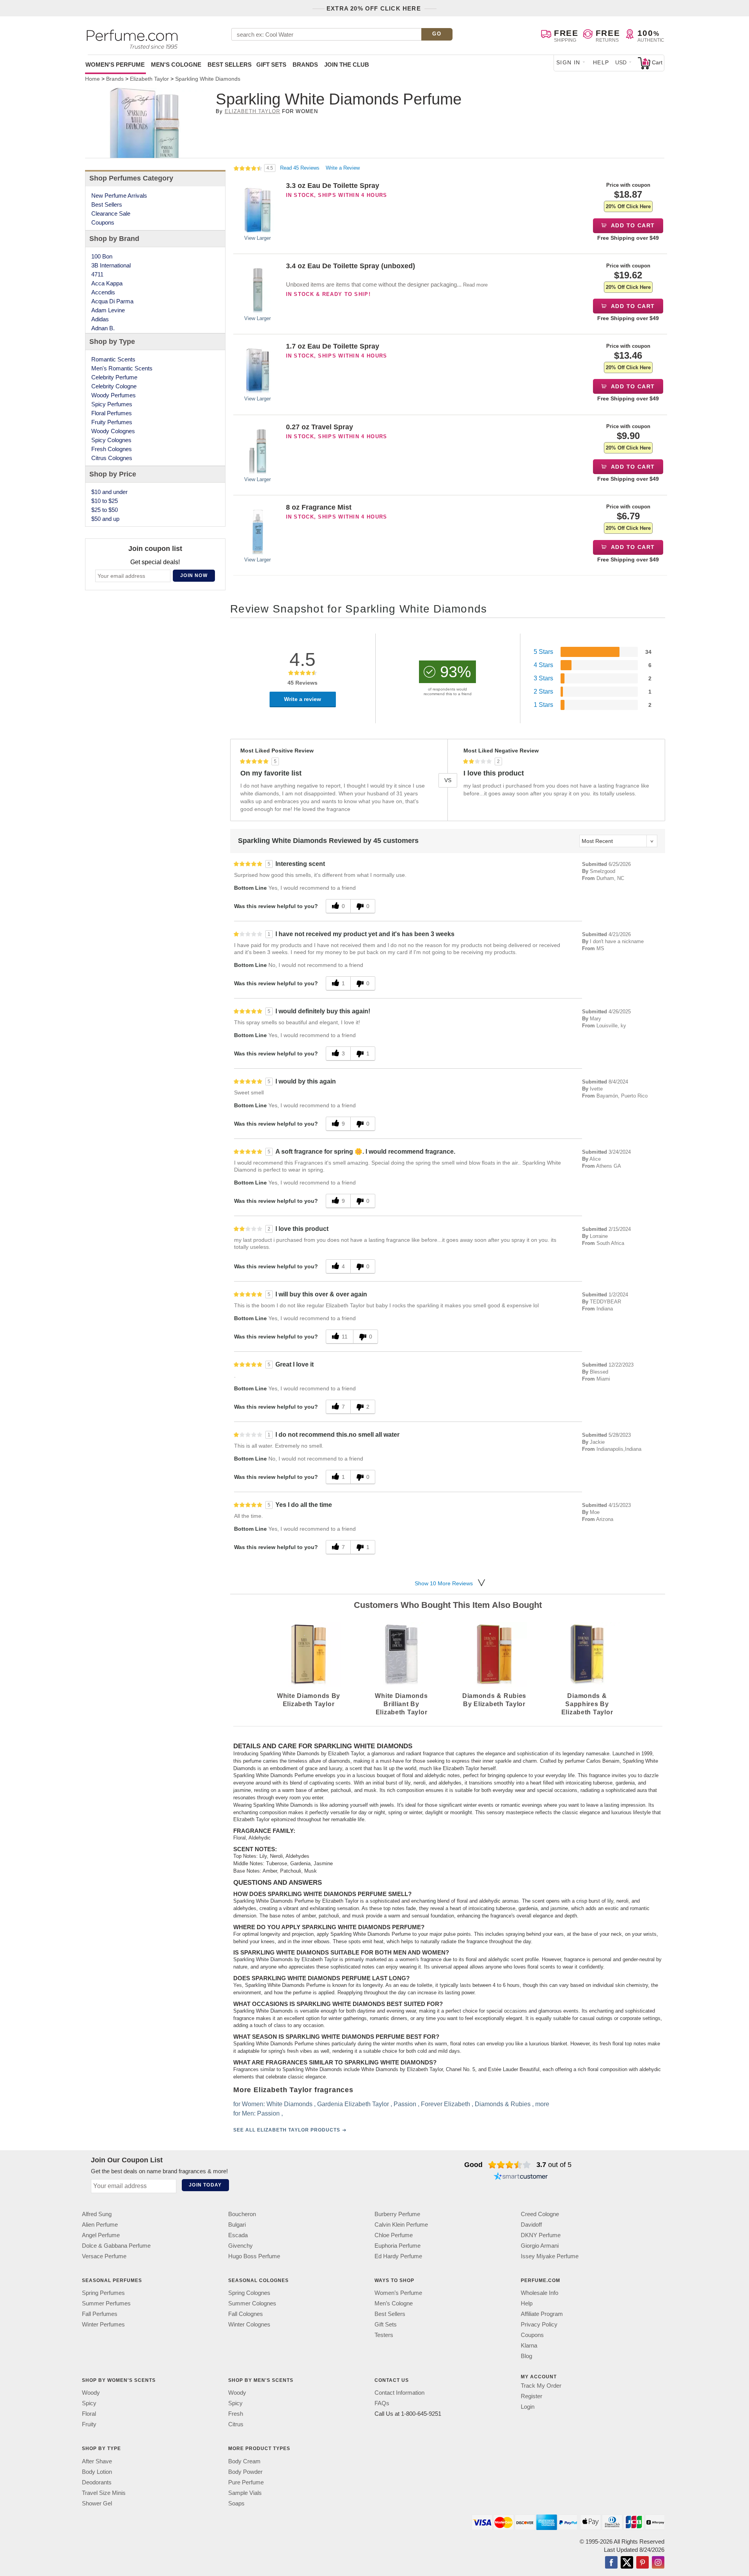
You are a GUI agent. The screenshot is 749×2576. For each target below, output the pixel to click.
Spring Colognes (249, 2293)
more (542, 2104)
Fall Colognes (246, 2314)
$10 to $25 (105, 501)
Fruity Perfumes (112, 422)
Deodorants (97, 2482)
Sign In (568, 62)
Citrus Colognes (112, 458)
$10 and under (109, 492)
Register (532, 2396)
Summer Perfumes (106, 2303)
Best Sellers (230, 65)
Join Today (205, 2185)
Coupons (103, 222)
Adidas (100, 319)
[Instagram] (658, 2563)
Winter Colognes (249, 2324)
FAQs (382, 2403)
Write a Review (343, 168)
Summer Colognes (252, 2303)
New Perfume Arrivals (119, 196)
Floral (89, 2414)
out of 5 (554, 2165)
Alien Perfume (100, 2225)
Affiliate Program (542, 2314)
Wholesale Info (540, 2293)
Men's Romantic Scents (122, 368)
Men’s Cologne (394, 2303)
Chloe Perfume (394, 2235)
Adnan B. (103, 328)
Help (601, 62)
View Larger (257, 238)
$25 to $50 (105, 510)
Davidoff (531, 2225)
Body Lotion (97, 2472)
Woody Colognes (113, 431)
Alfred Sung (97, 2214)
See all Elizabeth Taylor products (287, 2130)
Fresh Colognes (112, 449)
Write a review (303, 699)
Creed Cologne (540, 2214)
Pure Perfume (246, 2482)
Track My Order (541, 2386)
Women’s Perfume (398, 2293)
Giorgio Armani (540, 2246)
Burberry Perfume (397, 2214)
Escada (238, 2235)
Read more (475, 285)
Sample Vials (245, 2493)
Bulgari (237, 2225)
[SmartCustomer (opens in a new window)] (521, 2177)
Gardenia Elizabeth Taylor (353, 2104)
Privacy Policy (539, 2324)
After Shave (97, 2461)
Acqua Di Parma (112, 301)
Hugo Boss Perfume (254, 2256)
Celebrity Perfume (114, 377)
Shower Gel (97, 2503)
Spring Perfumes (103, 2293)
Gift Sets (271, 65)
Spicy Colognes (111, 440)
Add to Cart (632, 225)
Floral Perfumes (112, 413)
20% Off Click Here (628, 206)
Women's (115, 65)
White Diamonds (289, 2104)
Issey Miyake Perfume (550, 2256)
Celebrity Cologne (114, 386)
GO (437, 34)
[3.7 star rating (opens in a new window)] (510, 2165)
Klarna (529, 2345)
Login (528, 2407)
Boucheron (242, 2214)
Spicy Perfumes (112, 404)
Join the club (347, 65)
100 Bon (102, 256)
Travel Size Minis (104, 2493)
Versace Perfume (104, 2256)
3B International (111, 265)
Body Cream (244, 2461)
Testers (384, 2335)
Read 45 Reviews (301, 168)
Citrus (236, 2424)
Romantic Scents (113, 359)
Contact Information (399, 2393)
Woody (91, 2393)
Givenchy (240, 2246)
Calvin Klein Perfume (401, 2225)
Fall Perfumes (100, 2314)
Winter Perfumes (103, 2324)
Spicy (89, 2403)
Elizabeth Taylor (253, 111)
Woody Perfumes (114, 395)
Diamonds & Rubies (503, 2104)
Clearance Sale (111, 213)
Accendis (103, 292)
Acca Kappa (107, 283)
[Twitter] (627, 2563)
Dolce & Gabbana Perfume (116, 2246)
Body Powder (245, 2472)
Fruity (89, 2424)
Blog (526, 2356)
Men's (176, 65)
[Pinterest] (643, 2563)
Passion (405, 2104)
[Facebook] (611, 2563)
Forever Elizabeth (445, 2104)
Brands (305, 65)
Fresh (236, 2414)
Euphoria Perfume (398, 2246)
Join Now (194, 575)
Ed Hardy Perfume (398, 2256)
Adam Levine (108, 310)
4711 (97, 274)
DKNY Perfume (541, 2235)
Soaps (236, 2503)
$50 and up (105, 519)
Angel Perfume (101, 2235)
